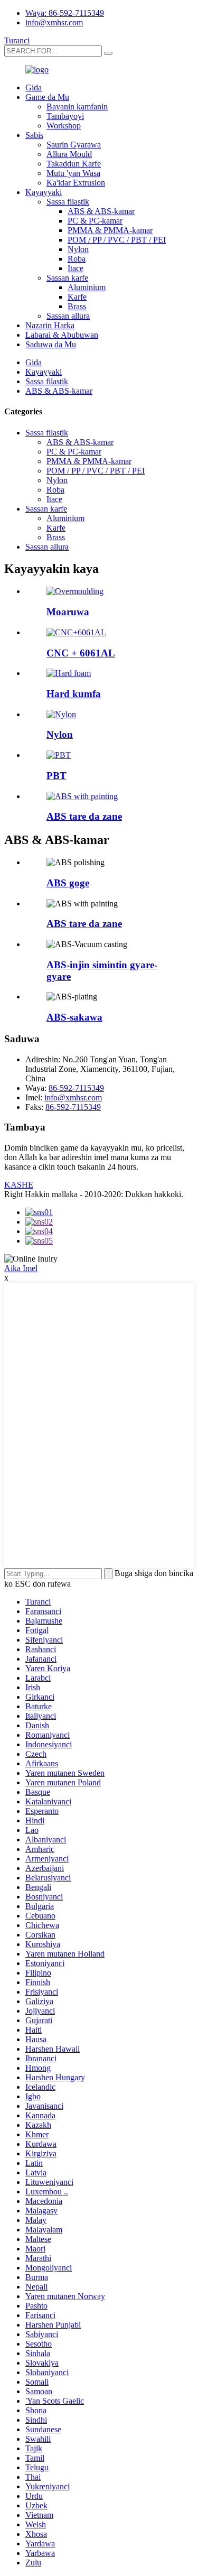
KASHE (19, 1185)
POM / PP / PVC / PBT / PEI (117, 240)
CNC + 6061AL (81, 653)
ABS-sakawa (74, 1017)
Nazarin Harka (50, 325)
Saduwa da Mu (51, 344)
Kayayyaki (44, 192)
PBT (56, 776)
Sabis (34, 135)
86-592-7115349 (76, 1088)
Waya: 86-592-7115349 (65, 13)
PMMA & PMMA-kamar (110, 230)
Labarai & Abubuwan (62, 335)
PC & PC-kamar (95, 221)
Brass (77, 306)
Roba (77, 259)
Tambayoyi (65, 116)
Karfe (77, 297)
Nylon (78, 249)
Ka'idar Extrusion (76, 183)
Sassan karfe (67, 278)
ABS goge (68, 883)
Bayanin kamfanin (77, 106)
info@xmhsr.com (54, 22)
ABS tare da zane (84, 816)
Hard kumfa (74, 694)
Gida (34, 87)
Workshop (64, 126)
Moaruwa (68, 612)
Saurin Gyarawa (74, 145)
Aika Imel (21, 1268)
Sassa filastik (68, 202)
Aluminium (87, 287)
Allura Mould (69, 154)
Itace (76, 268)
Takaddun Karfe (74, 164)
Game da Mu (47, 97)
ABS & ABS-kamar (101, 211)
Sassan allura (68, 316)
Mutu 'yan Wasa (73, 173)
